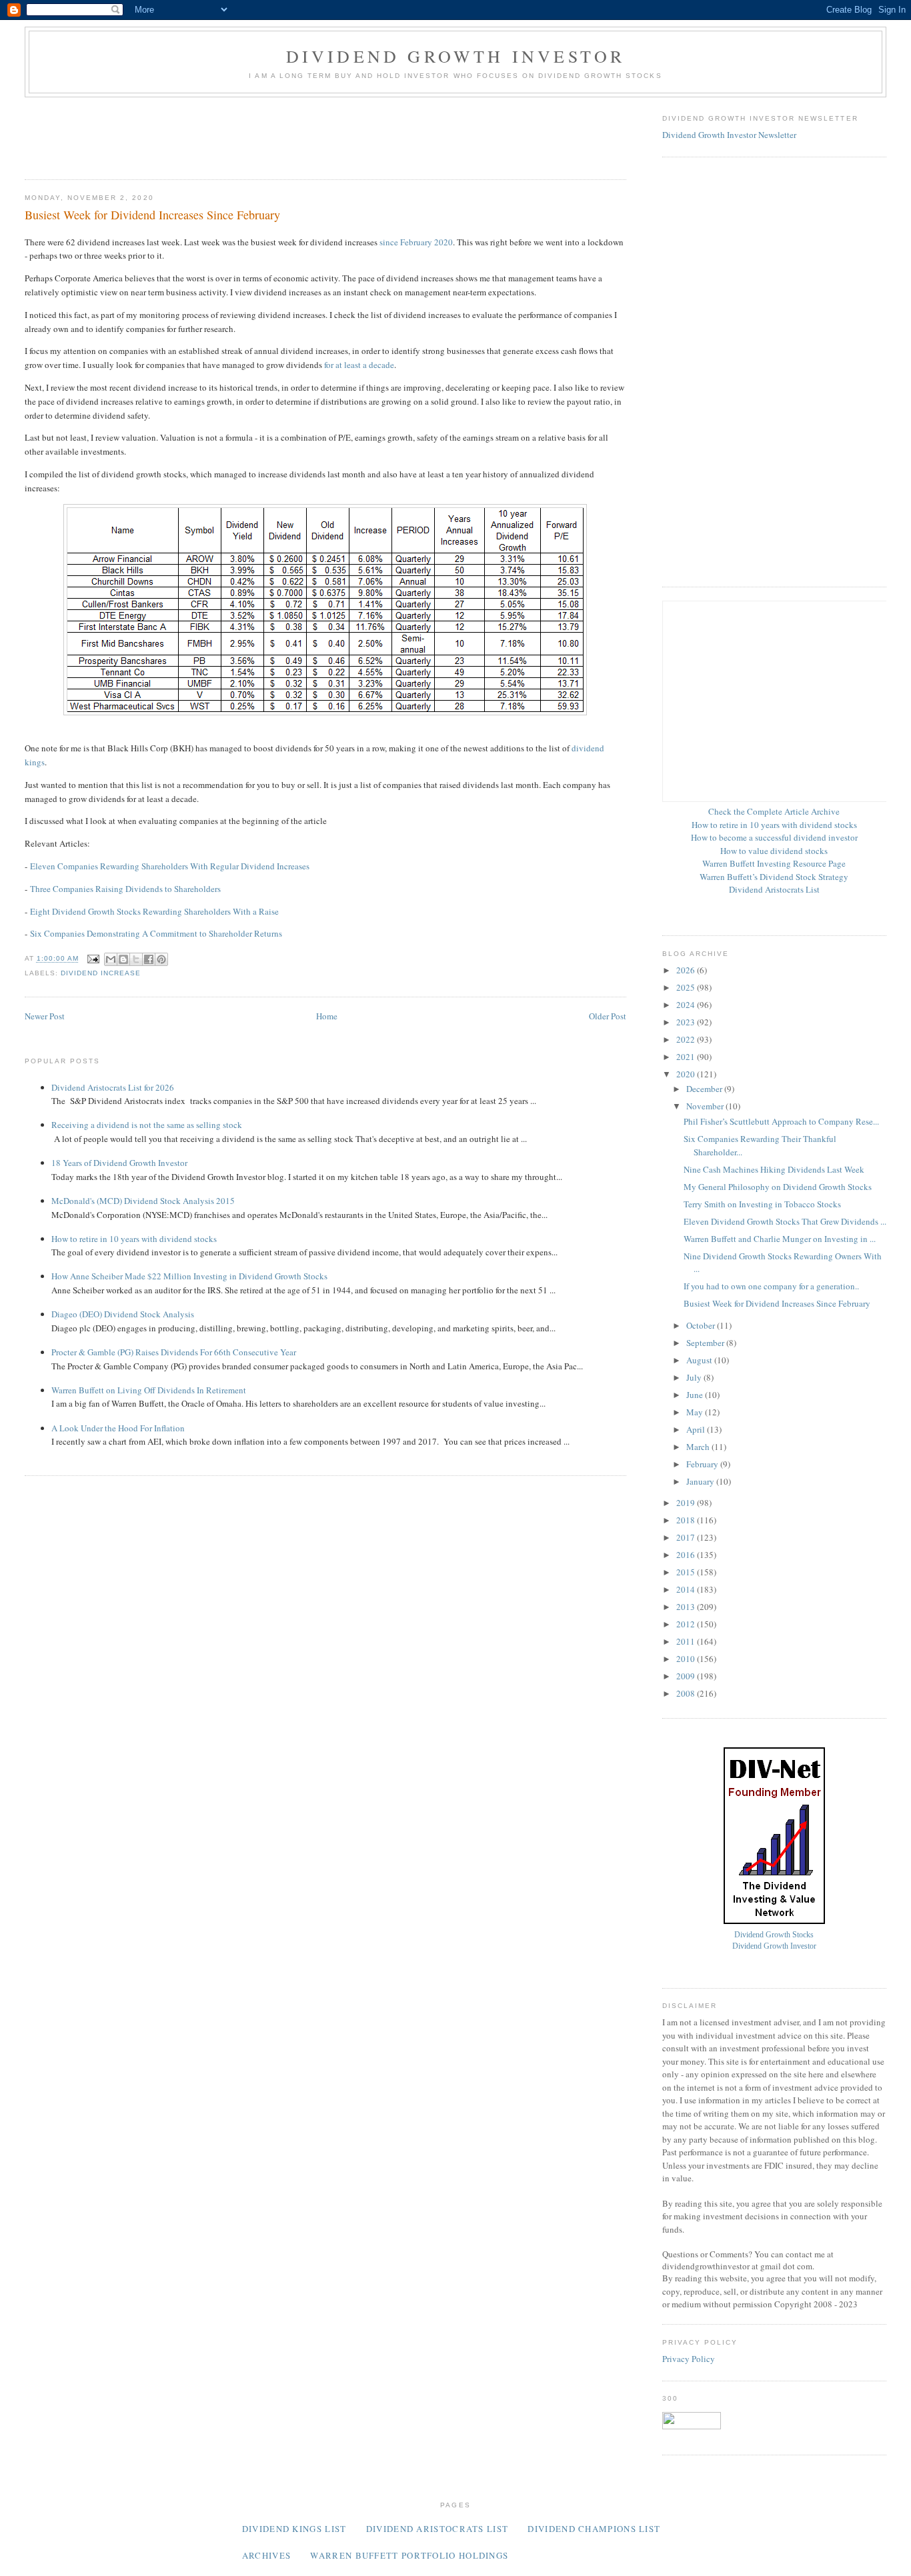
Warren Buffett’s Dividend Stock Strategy (774, 877)
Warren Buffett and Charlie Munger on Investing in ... (780, 1239)
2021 (687, 1057)
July (695, 1377)
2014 (687, 1589)
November (706, 1106)
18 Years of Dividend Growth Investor (119, 1163)
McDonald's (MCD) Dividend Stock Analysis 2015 (143, 1201)
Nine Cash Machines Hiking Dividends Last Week (774, 1169)
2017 (687, 1537)
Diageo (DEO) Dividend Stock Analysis (123, 1314)
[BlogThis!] (123, 959)
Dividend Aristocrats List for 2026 (113, 1087)
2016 (687, 1555)
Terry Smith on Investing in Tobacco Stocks (762, 1204)
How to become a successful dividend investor (774, 837)
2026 (687, 970)
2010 (687, 1659)
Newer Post (45, 1016)
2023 (687, 1022)
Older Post (608, 1016)
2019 (687, 1503)
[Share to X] (136, 959)
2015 (687, 1572)
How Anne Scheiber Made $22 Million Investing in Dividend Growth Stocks (189, 1276)
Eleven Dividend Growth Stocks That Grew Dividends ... (785, 1221)
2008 (687, 1693)
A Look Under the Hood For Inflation (118, 1428)
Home (327, 1016)
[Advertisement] (267, 134)
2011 (687, 1641)
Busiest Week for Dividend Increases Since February (777, 1303)
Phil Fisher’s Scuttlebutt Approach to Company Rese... (781, 1121)
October (702, 1325)
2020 (687, 1074)
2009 (687, 1676)
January (701, 1481)
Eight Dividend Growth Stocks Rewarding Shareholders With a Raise (154, 911)
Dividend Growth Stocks (774, 1935)
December (705, 1089)
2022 (687, 1039)
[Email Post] (93, 959)
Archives (266, 2555)
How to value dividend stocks (774, 851)
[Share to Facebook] (149, 959)
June (696, 1395)
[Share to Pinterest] (161, 959)
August (700, 1360)
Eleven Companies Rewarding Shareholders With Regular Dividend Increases (170, 866)
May (696, 1412)
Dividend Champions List (594, 2529)
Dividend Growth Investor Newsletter (729, 135)
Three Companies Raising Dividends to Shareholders (125, 889)
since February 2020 (416, 242)
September (706, 1343)
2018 (687, 1520)
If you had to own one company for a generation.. (771, 1286)
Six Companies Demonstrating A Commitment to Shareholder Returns (156, 933)
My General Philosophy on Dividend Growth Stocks (778, 1187)
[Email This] (111, 959)
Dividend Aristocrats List (774, 889)
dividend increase (101, 973)
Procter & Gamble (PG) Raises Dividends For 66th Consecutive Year (174, 1352)
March (699, 1447)
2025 (687, 987)
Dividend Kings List (294, 2529)
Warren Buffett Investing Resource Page (774, 863)
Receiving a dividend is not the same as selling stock (147, 1125)
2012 (687, 1624)
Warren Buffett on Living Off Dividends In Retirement (149, 1390)
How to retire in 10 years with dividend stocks (134, 1239)
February (703, 1464)
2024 (687, 1005)
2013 (687, 1607)
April (697, 1429)
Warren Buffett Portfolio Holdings (409, 2555)
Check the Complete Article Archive (774, 811)
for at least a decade (359, 365)
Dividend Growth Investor (456, 56)
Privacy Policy (689, 2359)
